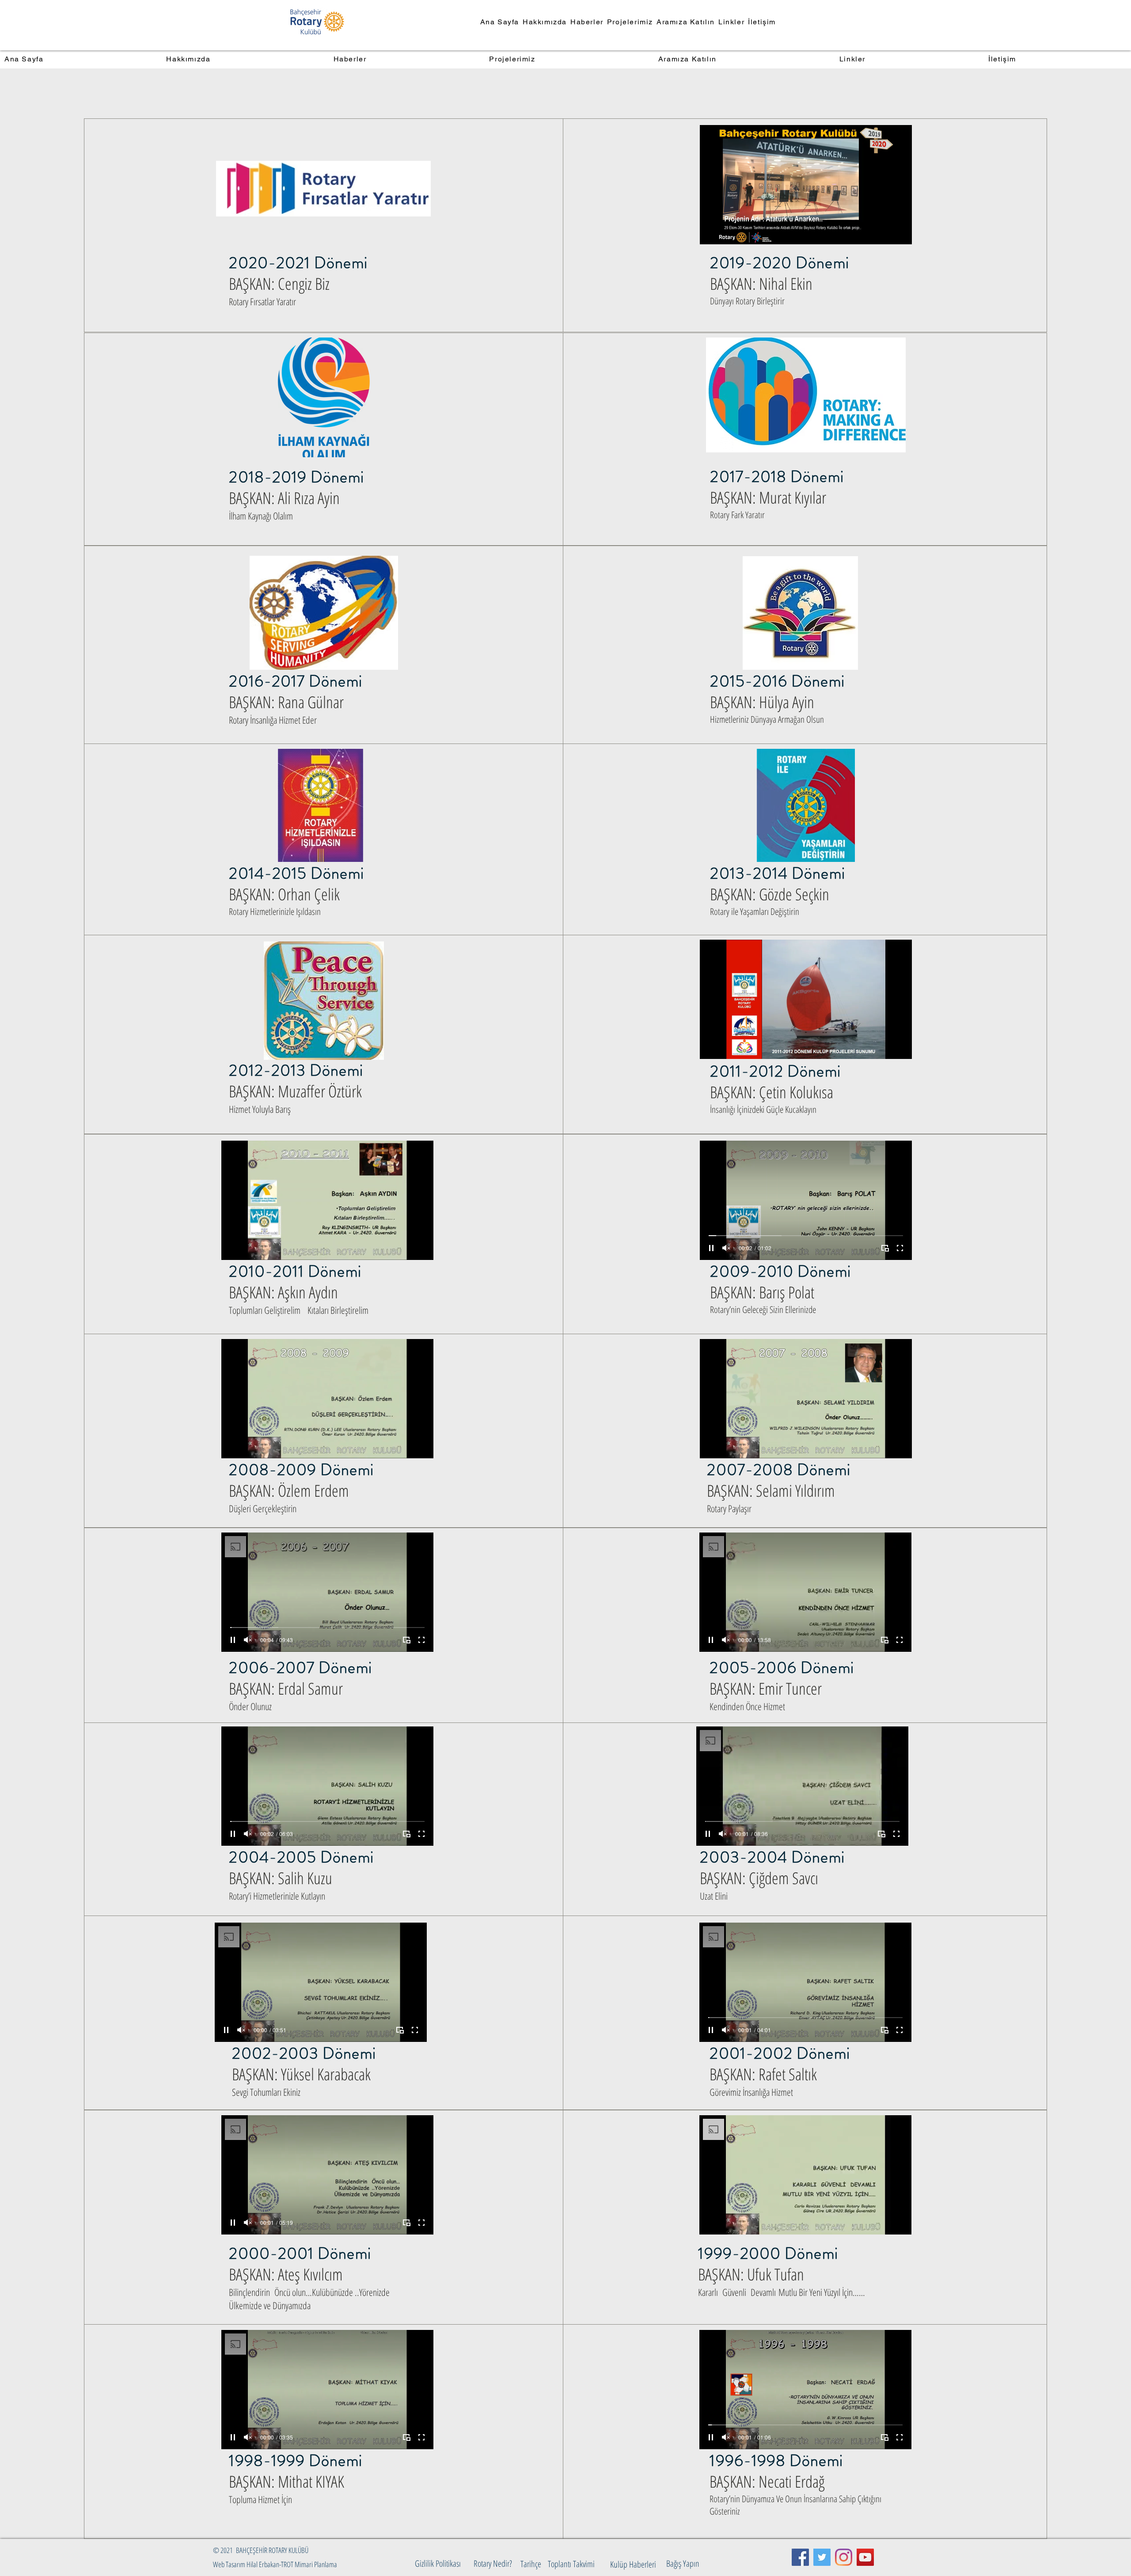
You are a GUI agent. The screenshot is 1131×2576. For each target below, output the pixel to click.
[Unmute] (726, 232)
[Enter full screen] (900, 232)
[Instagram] (844, 2557)
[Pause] (711, 232)
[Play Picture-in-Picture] (885, 232)
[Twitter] (822, 2557)
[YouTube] (865, 2557)
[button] (260, 2550)
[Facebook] (800, 2557)
